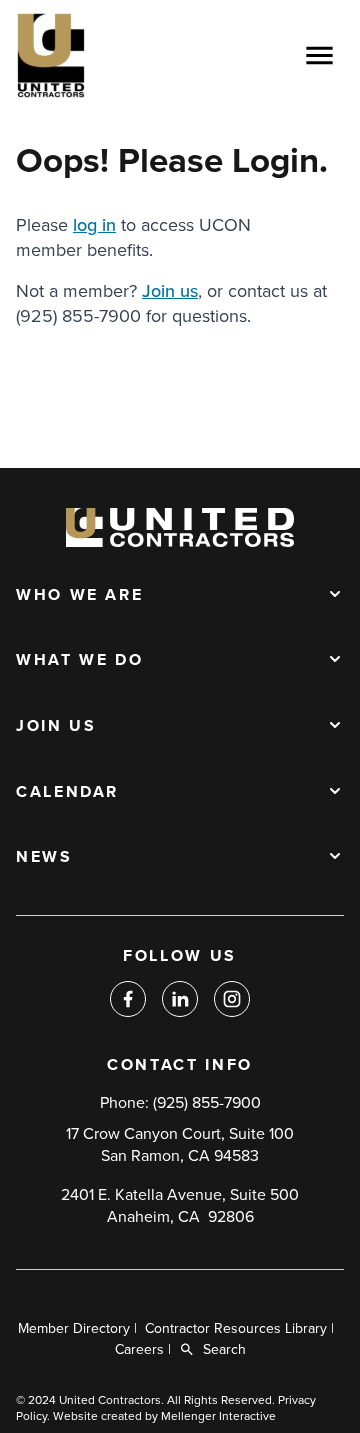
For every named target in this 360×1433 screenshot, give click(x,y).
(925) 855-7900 (207, 1103)
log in (94, 225)
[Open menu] (319, 55)
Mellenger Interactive (218, 1416)
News (44, 858)
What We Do (79, 661)
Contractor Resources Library (236, 1328)
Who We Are (79, 596)
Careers (139, 1349)
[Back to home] (111, 55)
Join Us (56, 727)
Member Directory (74, 1328)
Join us (170, 291)
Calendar (67, 793)
